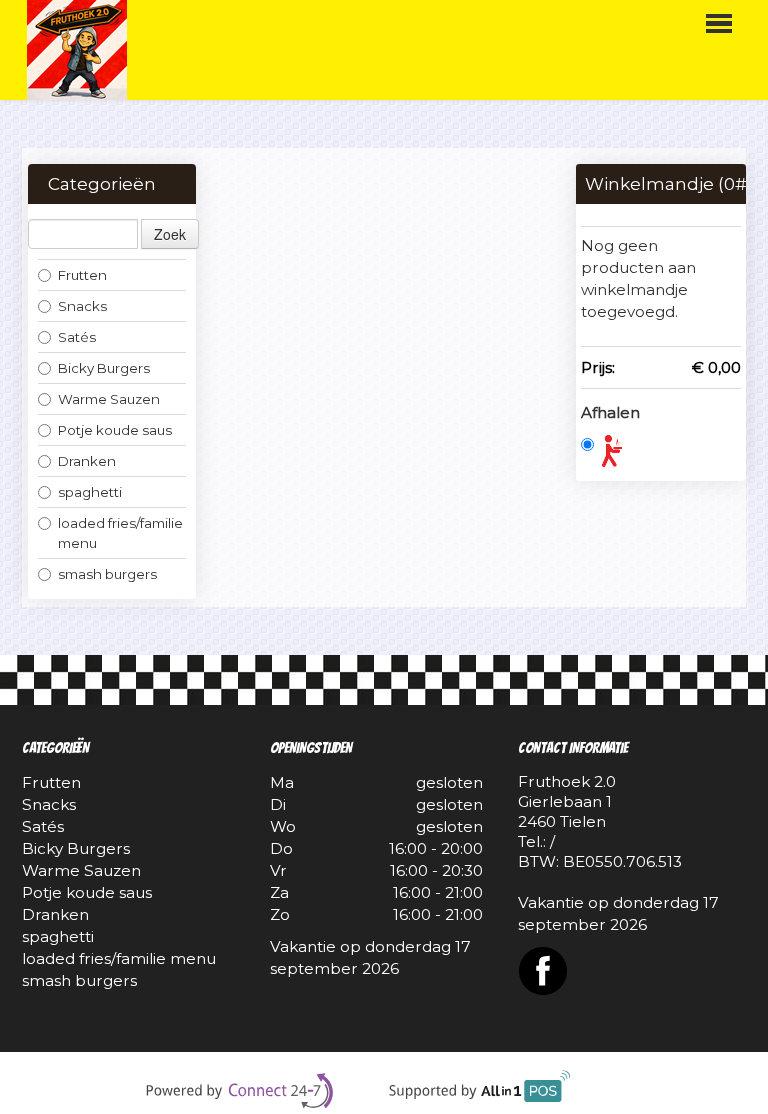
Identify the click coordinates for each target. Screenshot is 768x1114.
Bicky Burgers (104, 368)
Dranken (87, 461)
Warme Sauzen (109, 399)
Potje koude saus (115, 430)
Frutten (82, 275)
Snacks (82, 306)
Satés (77, 337)
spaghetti (90, 492)
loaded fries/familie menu (120, 533)
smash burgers (109, 574)
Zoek (170, 234)
